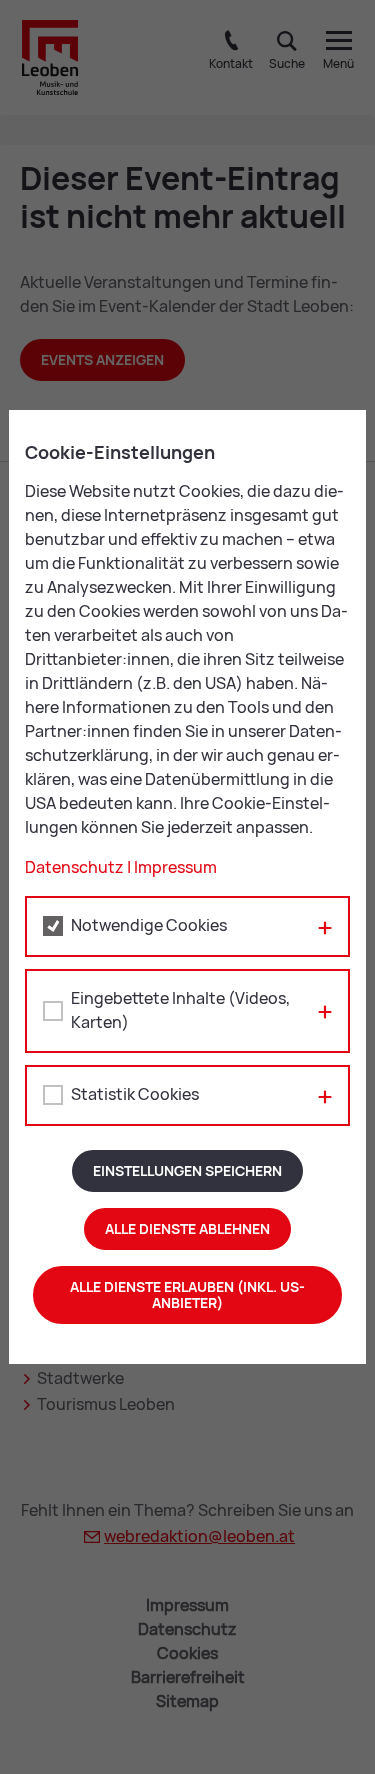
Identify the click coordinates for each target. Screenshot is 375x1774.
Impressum (175, 867)
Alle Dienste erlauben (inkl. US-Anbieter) (187, 1295)
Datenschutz (74, 867)
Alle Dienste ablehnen (187, 1229)
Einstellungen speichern (187, 1171)
